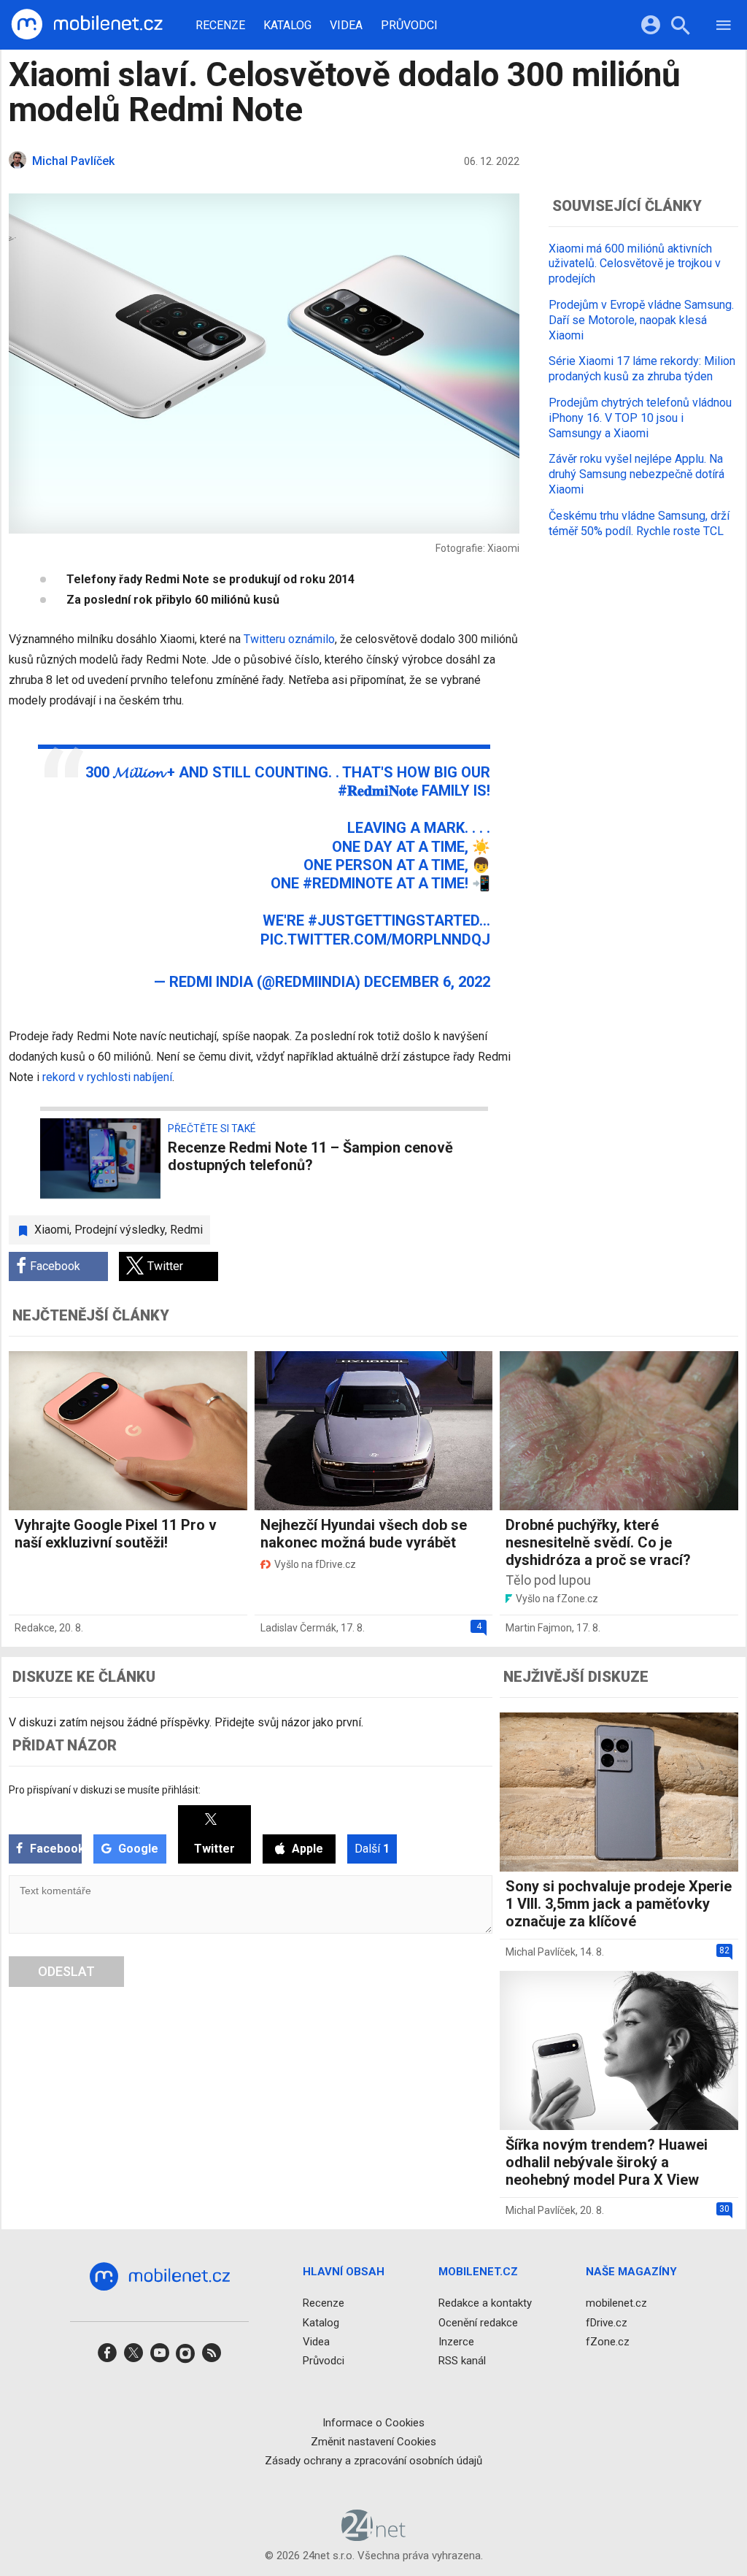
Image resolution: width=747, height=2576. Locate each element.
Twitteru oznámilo (289, 639)
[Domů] (87, 25)
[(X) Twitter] (133, 2357)
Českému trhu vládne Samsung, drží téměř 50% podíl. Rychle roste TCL (639, 523)
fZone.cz (608, 2342)
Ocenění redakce (478, 2322)
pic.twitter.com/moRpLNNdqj (375, 939)
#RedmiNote (348, 883)
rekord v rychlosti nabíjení (107, 1077)
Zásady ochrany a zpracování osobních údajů (373, 2461)
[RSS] (212, 2357)
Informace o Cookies (373, 2422)
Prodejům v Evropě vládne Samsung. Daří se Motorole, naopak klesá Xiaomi (641, 320)
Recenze (220, 26)
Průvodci (409, 26)
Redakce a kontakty (485, 2303)
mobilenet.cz (616, 2303)
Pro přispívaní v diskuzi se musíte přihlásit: (105, 1790)
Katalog (287, 26)
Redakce (35, 1628)
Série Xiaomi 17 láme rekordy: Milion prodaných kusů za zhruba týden (642, 369)
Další (372, 1849)
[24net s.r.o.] (374, 2536)
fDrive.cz (607, 2322)
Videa (346, 26)
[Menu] (724, 27)
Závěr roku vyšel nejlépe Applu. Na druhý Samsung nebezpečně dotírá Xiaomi (636, 474)
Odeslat (66, 1971)
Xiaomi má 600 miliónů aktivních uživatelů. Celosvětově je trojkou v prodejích (635, 264)
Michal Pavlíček (541, 1952)
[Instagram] (185, 2357)
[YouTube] (160, 2357)
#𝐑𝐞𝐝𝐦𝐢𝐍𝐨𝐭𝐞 (378, 791)
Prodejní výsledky (120, 1230)
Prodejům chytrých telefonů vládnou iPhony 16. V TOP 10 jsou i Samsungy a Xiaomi (640, 418)
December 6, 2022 (427, 982)
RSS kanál (462, 2361)
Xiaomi (52, 1230)
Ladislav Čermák (298, 1628)
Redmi (186, 1230)
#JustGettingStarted (394, 920)
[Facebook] (107, 2357)
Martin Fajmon (539, 1628)
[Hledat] (680, 27)
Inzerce (456, 2342)
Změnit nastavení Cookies (373, 2442)
